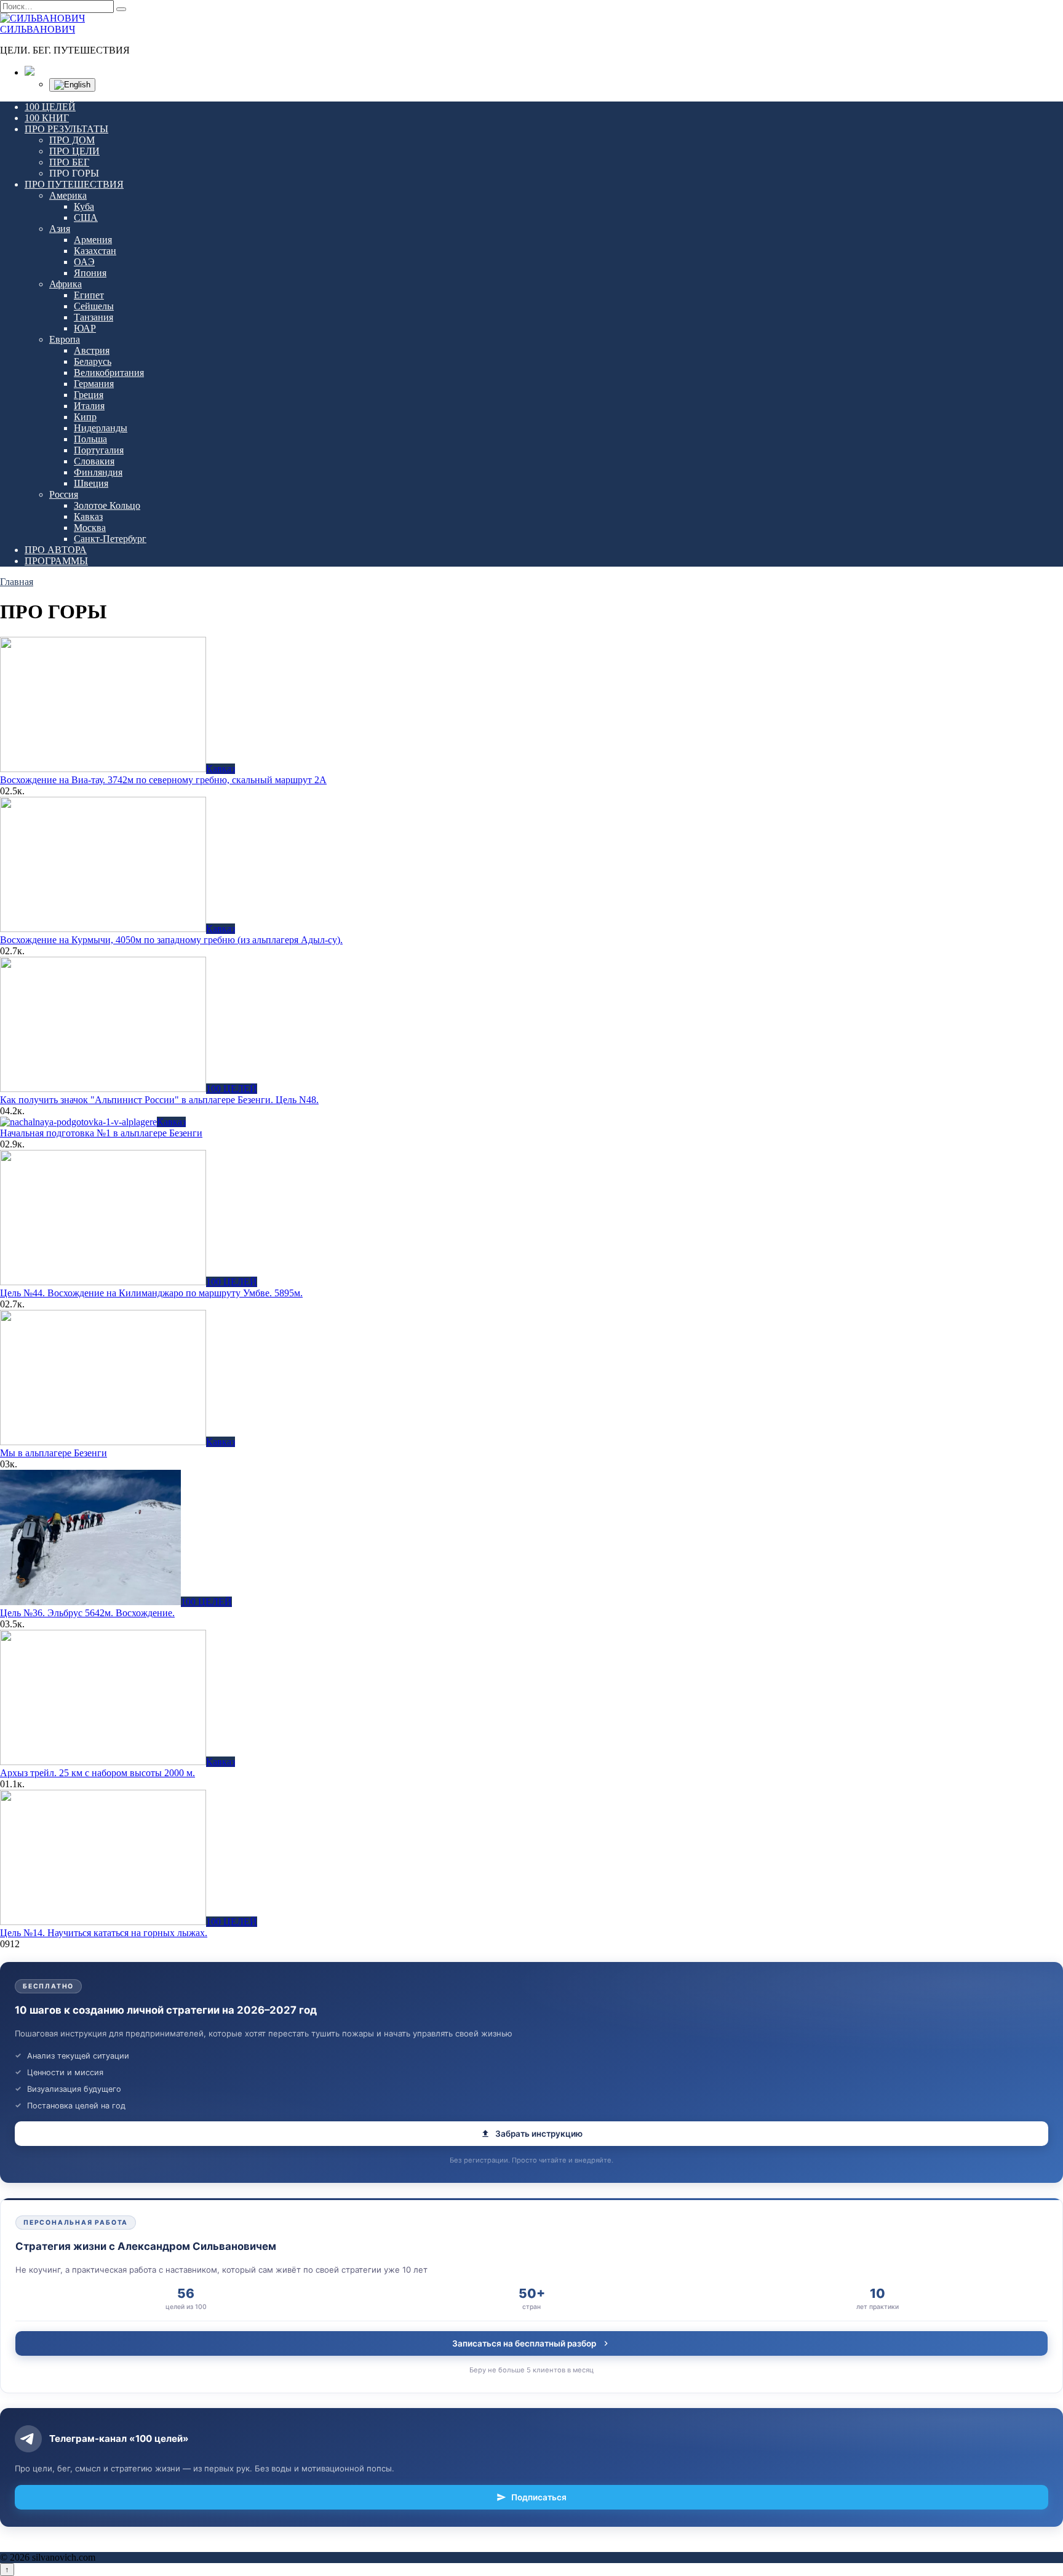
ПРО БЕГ (69, 162)
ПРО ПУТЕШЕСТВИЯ (74, 184)
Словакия (94, 461)
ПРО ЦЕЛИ (74, 151)
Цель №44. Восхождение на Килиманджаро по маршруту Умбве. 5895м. (151, 1293)
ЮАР (85, 328)
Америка (68, 195)
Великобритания (109, 373)
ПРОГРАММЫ (56, 561)
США (86, 217)
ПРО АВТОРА (56, 550)
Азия (60, 229)
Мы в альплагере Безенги (54, 1453)
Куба (84, 206)
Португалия (99, 450)
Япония (90, 273)
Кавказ (88, 516)
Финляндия (98, 472)
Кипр (85, 417)
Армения (93, 240)
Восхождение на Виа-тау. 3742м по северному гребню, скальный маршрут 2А (163, 780)
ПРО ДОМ (72, 140)
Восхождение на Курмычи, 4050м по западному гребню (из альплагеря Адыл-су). (171, 940)
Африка (66, 284)
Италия (89, 406)
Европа (65, 339)
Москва (90, 528)
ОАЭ (84, 262)
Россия (64, 494)
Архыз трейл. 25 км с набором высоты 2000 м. (98, 1773)
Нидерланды (101, 428)
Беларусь (93, 361)
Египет (89, 295)
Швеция (91, 483)
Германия (94, 384)
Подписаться (539, 2497)
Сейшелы (94, 306)
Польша (90, 439)
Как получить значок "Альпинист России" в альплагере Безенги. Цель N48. (159, 1100)
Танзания (94, 317)
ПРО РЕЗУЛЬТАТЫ (66, 129)
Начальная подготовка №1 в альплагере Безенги (101, 1133)
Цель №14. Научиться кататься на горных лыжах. (104, 1933)
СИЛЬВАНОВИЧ (38, 29)
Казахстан (95, 251)
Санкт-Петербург (110, 539)
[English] (72, 85)
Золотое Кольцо (107, 505)
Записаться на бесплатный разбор (524, 2343)
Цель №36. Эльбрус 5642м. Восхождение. (87, 1613)
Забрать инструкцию (539, 2134)
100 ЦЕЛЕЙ (50, 107)
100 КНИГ (47, 118)
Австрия (92, 350)
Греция (89, 395)
